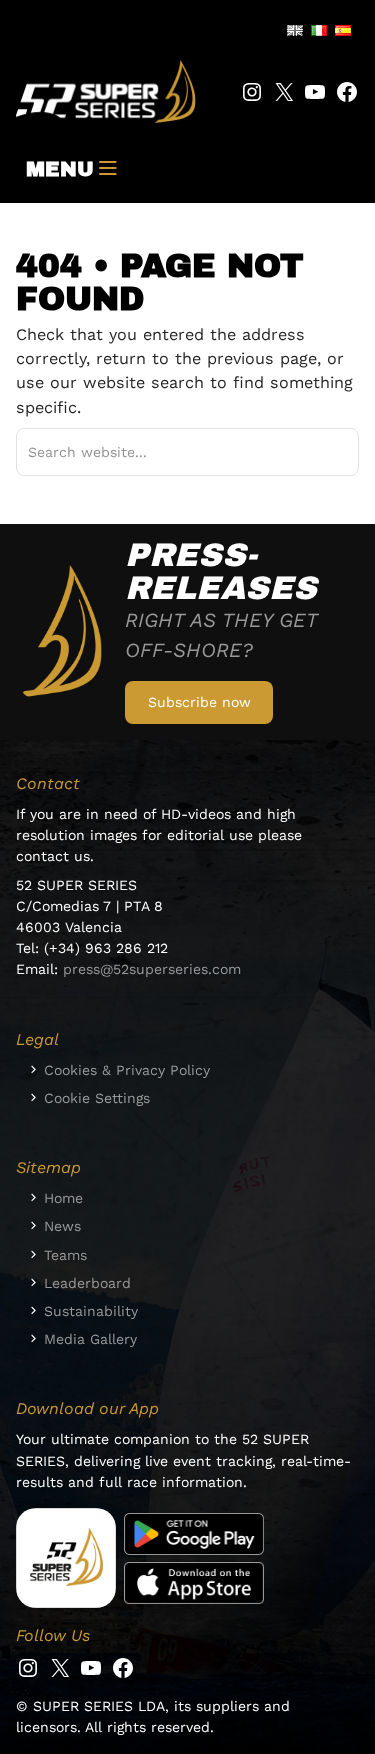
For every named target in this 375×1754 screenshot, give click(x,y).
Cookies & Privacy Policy (127, 1070)
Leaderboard (87, 1283)
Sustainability (91, 1311)
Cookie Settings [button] (97, 1098)
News (62, 1226)
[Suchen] (320, 452)
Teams (65, 1255)
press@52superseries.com (152, 969)
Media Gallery (90, 1339)
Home (63, 1198)
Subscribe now (199, 702)
